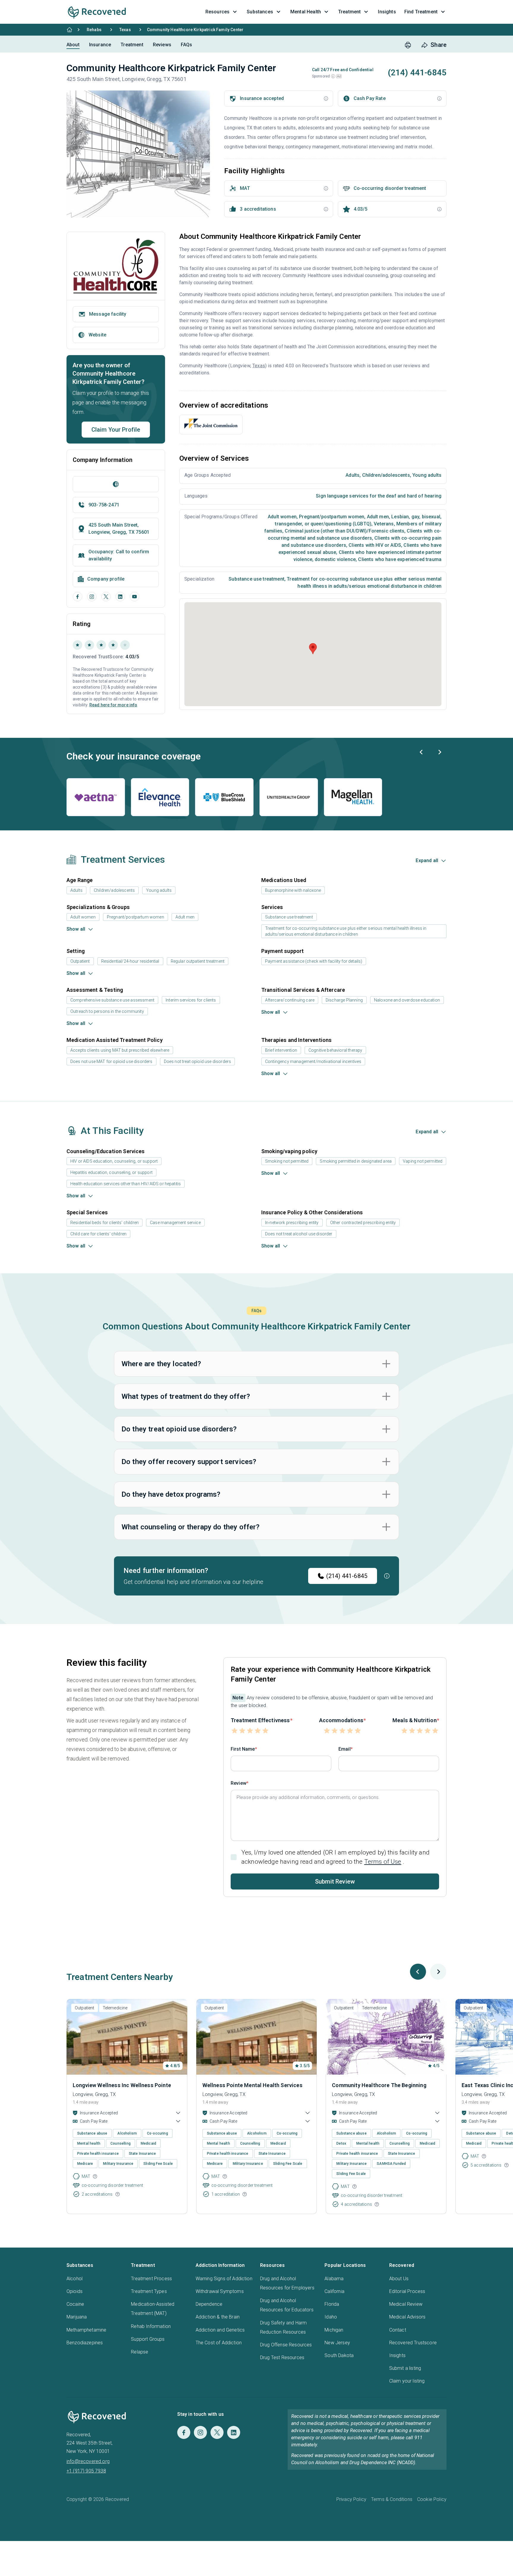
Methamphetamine (86, 2330)
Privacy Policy (351, 2499)
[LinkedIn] (120, 597)
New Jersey (337, 2343)
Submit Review (335, 1881)
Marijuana (77, 2317)
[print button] (408, 45)
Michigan (334, 2330)
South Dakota (339, 2355)
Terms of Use (383, 1862)
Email (345, 1749)
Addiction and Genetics (220, 2330)
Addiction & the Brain (218, 2317)
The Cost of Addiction (219, 2343)
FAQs (187, 45)
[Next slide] (439, 752)
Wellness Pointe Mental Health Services (252, 2085)
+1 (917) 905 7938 (86, 2471)
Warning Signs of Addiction (224, 2279)
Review (239, 1783)
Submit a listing (405, 2368)
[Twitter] (217, 2432)
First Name (243, 1749)
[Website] (116, 484)
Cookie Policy (432, 2499)
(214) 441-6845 (347, 1576)
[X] (106, 597)
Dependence (209, 2304)
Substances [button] (260, 12)
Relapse (140, 2352)
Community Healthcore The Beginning (379, 2085)
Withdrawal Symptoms (220, 2291)
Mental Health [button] (306, 12)
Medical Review (406, 2304)
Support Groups (148, 2339)
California (334, 2291)
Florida (332, 2304)
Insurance (100, 45)
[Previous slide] (422, 752)
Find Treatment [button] (421, 12)
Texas (125, 30)
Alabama (334, 2279)
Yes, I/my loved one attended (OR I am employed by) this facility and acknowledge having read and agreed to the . (335, 1857)
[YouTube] (134, 597)
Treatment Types (149, 2291)
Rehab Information (151, 2326)
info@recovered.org (88, 2461)
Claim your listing (407, 2381)
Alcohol (75, 2279)
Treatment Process (151, 2279)
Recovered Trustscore (413, 2343)
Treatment (132, 45)
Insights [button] (387, 12)
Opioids (75, 2291)
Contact (398, 2330)
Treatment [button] (349, 12)
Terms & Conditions (392, 2499)
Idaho (331, 2317)
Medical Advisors (407, 2317)
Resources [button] (217, 12)
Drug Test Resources (282, 2358)
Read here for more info (113, 705)
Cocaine (75, 2304)
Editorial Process (407, 2291)
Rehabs (94, 30)
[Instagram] (92, 597)
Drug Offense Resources (286, 2345)
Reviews (162, 45)
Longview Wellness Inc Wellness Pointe (122, 2085)
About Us (399, 2279)
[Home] (69, 30)
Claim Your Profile (116, 430)
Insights (397, 2355)
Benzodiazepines (85, 2343)
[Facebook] (77, 597)
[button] (333, 76)
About (73, 45)
